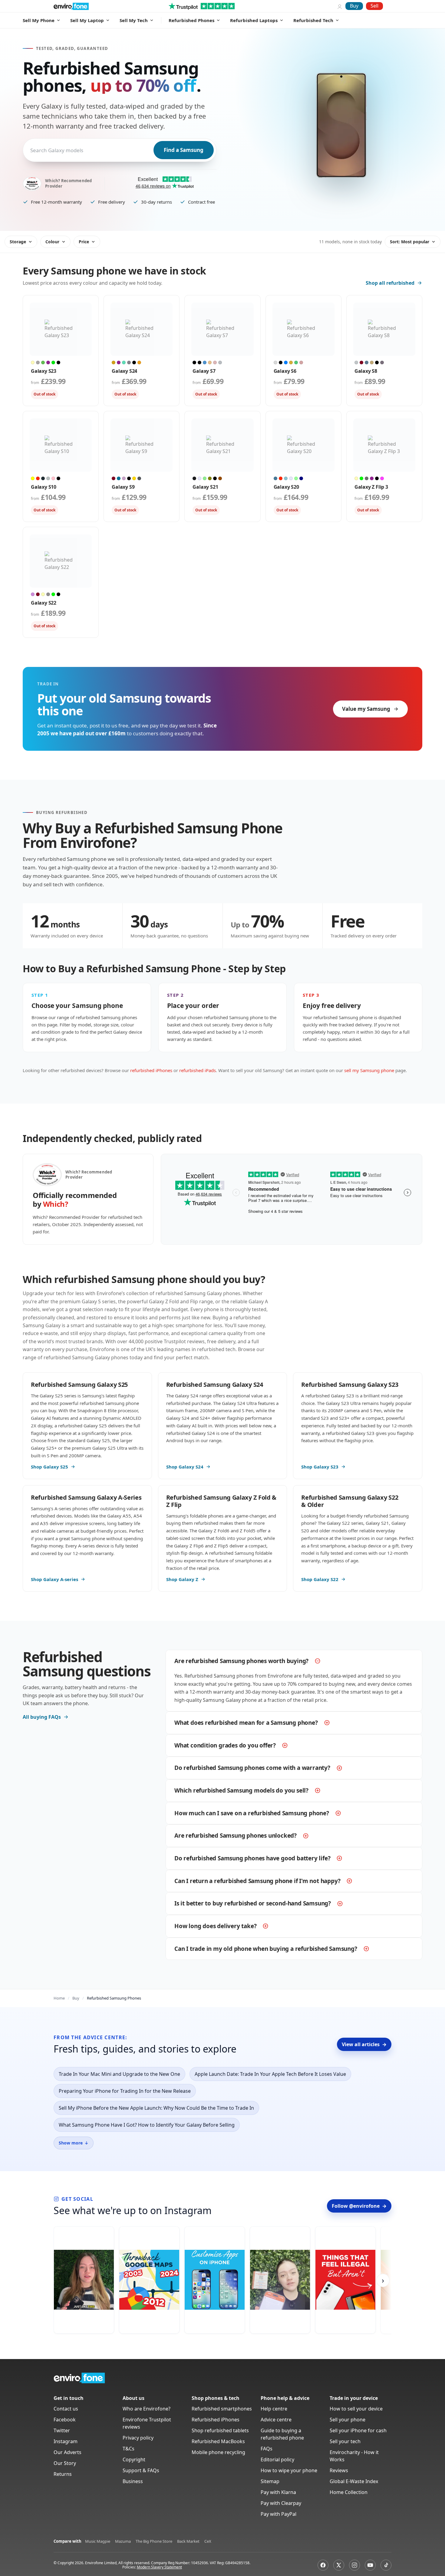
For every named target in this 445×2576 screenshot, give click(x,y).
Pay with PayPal (279, 2514)
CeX (208, 2541)
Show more (74, 2143)
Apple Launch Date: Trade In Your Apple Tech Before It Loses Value (270, 2074)
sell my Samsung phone (369, 1070)
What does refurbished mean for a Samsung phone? (246, 1723)
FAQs (267, 2449)
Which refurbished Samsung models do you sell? (241, 1790)
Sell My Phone (39, 20)
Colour (52, 242)
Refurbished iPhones (216, 2420)
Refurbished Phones (191, 20)
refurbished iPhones (151, 1070)
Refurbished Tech (313, 20)
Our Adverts (68, 2452)
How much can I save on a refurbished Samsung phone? (252, 1813)
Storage (18, 242)
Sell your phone (348, 2420)
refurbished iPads (198, 1070)
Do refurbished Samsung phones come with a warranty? (252, 1768)
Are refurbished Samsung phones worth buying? (241, 1661)
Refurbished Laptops (254, 20)
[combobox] (31, 150)
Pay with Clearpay (281, 2503)
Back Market (188, 2541)
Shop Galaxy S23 (320, 1467)
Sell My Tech (134, 20)
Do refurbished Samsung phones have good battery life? (252, 1858)
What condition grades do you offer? (225, 1745)
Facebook (65, 2420)
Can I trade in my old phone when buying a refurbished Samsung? (266, 1949)
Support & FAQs (141, 2470)
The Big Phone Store (154, 2541)
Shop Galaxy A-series (54, 1579)
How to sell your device (356, 2409)
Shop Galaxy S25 (49, 1467)
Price (84, 242)
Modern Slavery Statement (159, 2567)
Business (133, 2481)
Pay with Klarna (278, 2492)
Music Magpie (98, 2541)
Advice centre (276, 2420)
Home (59, 1998)
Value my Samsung (366, 709)
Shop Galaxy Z (182, 1579)
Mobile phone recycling (218, 2452)
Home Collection (349, 2492)
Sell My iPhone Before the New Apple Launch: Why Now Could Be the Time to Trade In (156, 2108)
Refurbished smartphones (222, 2409)
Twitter (62, 2430)
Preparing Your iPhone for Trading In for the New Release (125, 2091)
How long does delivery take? (215, 1926)
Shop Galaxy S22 (320, 1579)
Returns (63, 2474)
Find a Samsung (184, 150)
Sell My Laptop (87, 20)
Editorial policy (277, 2460)
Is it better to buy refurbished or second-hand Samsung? (253, 1903)
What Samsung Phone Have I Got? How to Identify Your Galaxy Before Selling (147, 2125)
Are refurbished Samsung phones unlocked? (236, 1836)
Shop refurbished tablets (220, 2430)
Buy (354, 6)
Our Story (65, 2463)
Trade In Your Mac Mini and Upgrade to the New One (119, 2074)
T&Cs (129, 2449)
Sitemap (270, 2481)
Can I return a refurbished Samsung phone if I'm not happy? (257, 1881)
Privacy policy (138, 2438)
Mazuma (123, 2541)
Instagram (66, 2441)
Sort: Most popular (410, 242)
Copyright (134, 2460)
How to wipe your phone (289, 2470)
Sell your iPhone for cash (358, 2430)
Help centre (274, 2409)
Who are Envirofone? (147, 2409)
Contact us (66, 2409)
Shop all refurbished (390, 283)
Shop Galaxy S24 (185, 1467)
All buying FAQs (42, 1717)
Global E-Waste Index (354, 2481)
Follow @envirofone (359, 2206)
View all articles (364, 2044)
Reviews (339, 2470)
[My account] (340, 6)
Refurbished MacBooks (218, 2441)
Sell (374, 6)
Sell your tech (345, 2441)
